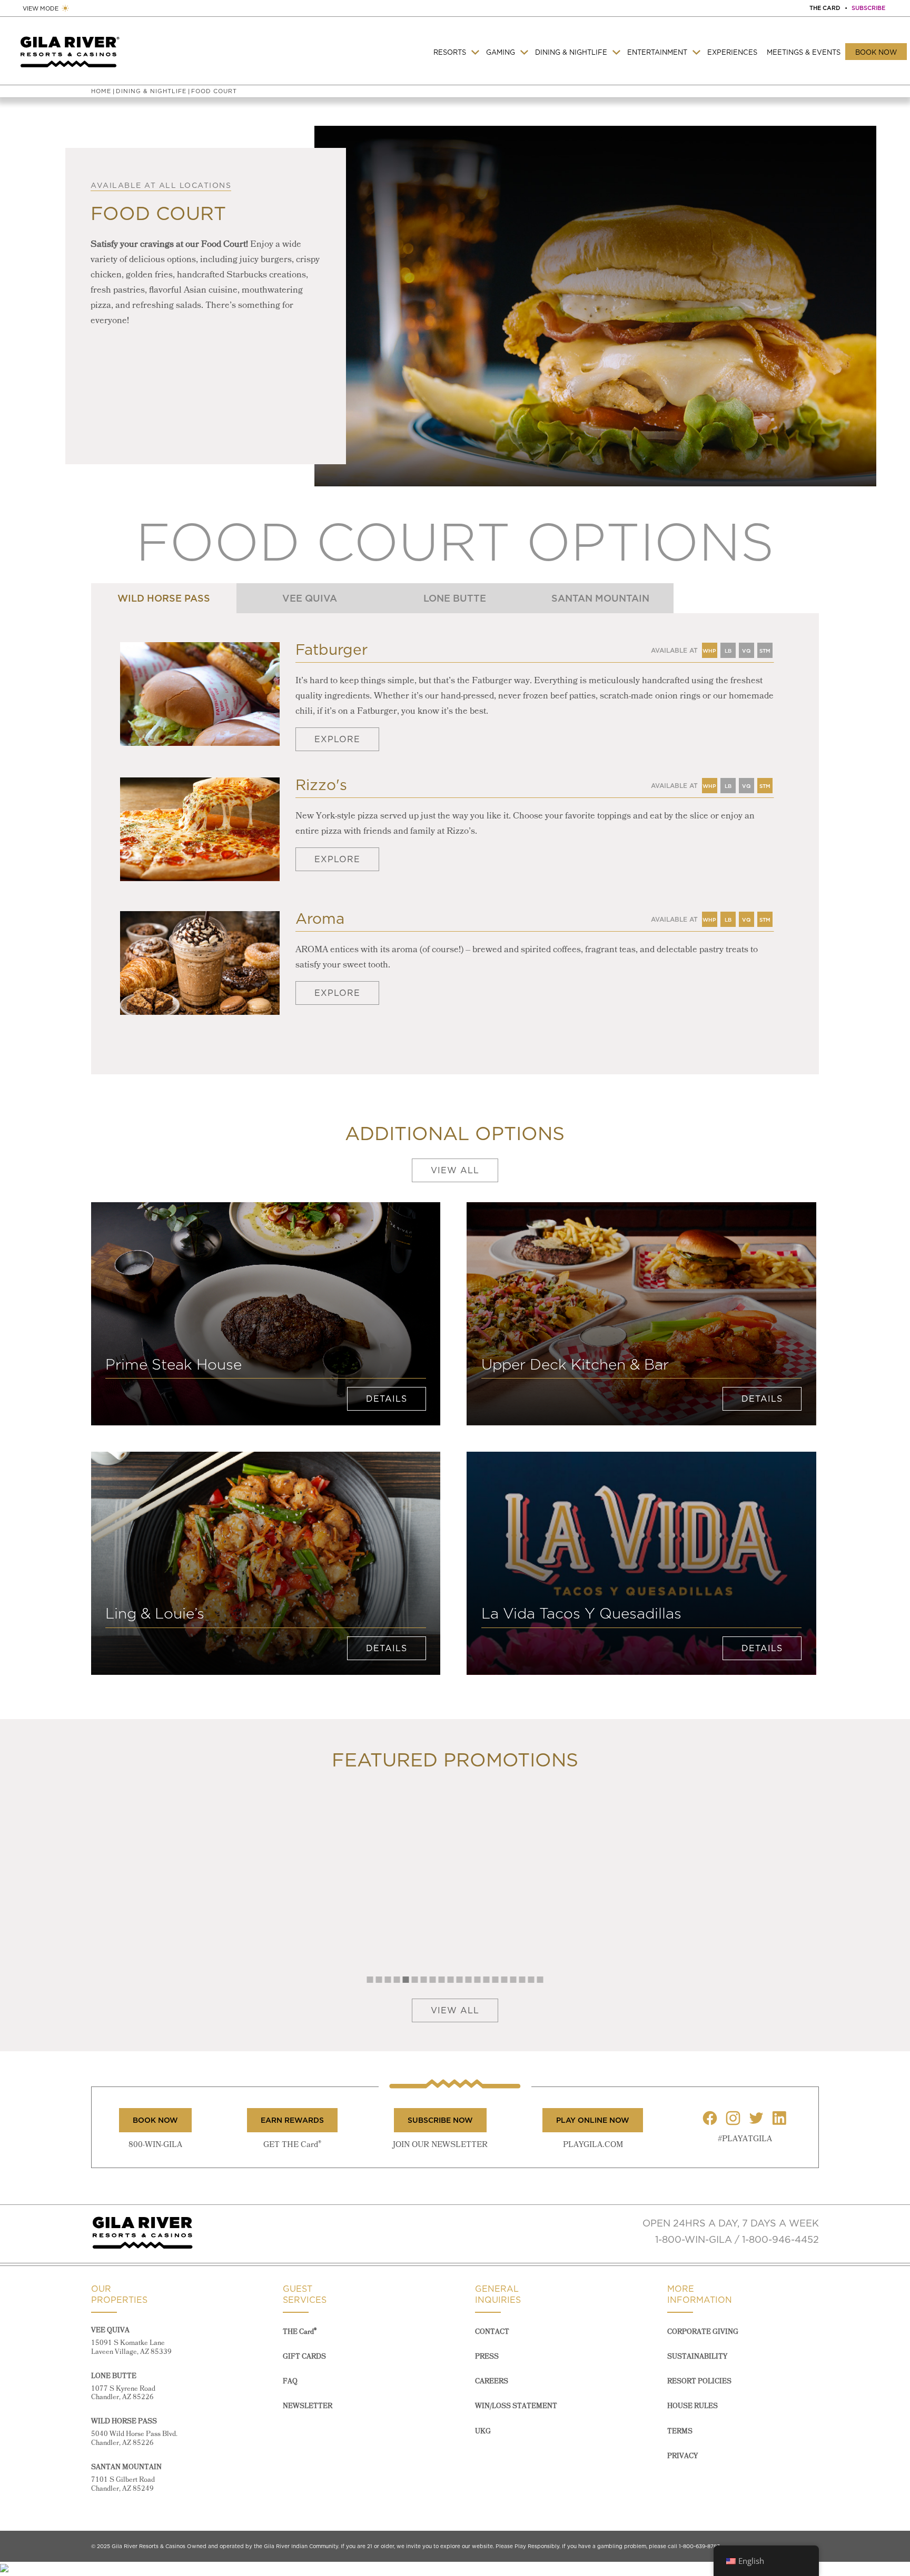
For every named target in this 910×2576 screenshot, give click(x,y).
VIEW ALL (455, 1170)
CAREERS (492, 2382)
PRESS (487, 2357)
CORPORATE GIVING (703, 2332)
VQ (746, 917)
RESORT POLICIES (699, 2382)
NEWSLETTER (308, 2406)
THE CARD (825, 8)
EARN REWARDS (292, 2120)
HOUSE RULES (693, 2406)
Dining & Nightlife (571, 52)
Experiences (732, 52)
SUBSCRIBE (868, 8)
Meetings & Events (804, 52)
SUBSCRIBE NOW (440, 2120)
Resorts (450, 52)
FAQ (290, 2382)
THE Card (300, 2332)
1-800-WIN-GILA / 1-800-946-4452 (737, 2239)
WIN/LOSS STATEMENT (516, 2406)
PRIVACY (682, 2456)
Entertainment (657, 52)
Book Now (876, 52)
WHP (710, 648)
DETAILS (387, 1399)
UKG (483, 2432)
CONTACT (492, 2332)
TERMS (680, 2432)
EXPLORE (337, 739)
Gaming (501, 52)
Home (101, 91)
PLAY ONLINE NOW (593, 2120)
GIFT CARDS (304, 2357)
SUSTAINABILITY (697, 2357)
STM (765, 783)
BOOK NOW (155, 2120)
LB (728, 917)
